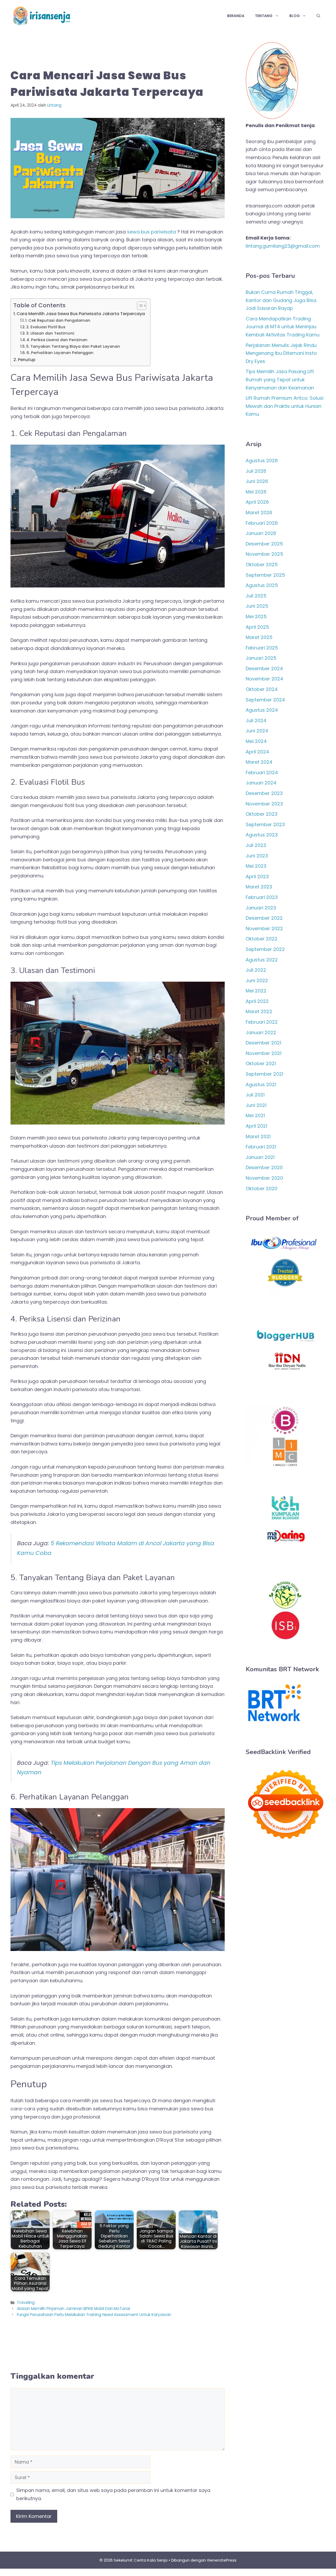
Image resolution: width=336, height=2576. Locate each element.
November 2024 (264, 679)
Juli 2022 (256, 970)
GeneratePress (222, 2560)
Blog (295, 16)
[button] (318, 16)
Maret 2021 (258, 1136)
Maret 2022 (259, 1011)
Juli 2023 (256, 845)
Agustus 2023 (262, 835)
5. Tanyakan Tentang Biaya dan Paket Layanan (73, 346)
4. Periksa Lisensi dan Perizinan (57, 340)
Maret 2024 (259, 762)
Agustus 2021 (261, 1084)
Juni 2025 (257, 606)
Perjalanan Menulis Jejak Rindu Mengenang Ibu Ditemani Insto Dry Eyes (281, 353)
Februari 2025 (262, 648)
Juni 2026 (257, 481)
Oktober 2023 (262, 814)
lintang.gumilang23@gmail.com (283, 246)
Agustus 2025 (262, 585)
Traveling (26, 2302)
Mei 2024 (256, 741)
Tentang (264, 16)
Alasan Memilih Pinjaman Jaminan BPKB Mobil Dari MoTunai (73, 2309)
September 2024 (265, 700)
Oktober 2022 (262, 939)
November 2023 (264, 804)
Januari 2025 (261, 658)
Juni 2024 (257, 731)
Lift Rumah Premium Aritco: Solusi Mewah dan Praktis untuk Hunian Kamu (285, 406)
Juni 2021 (256, 1105)
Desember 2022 (264, 918)
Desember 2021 (263, 1043)
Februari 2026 (262, 523)
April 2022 (257, 1001)
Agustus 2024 (262, 710)
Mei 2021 (255, 1115)
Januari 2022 (261, 1032)
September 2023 (265, 824)
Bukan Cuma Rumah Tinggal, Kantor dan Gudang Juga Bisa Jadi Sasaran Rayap (281, 300)
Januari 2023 (261, 908)
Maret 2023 (259, 887)
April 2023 (257, 876)
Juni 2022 (257, 980)
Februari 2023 (262, 897)
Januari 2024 (261, 783)
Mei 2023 (256, 866)
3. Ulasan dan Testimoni (50, 333)
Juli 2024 (256, 720)
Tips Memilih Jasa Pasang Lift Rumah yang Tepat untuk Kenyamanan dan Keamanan (280, 379)
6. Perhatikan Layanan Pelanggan (60, 353)
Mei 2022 (256, 991)
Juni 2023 (257, 856)
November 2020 (264, 1178)
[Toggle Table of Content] (139, 306)
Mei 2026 (256, 492)
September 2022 (265, 949)
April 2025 (257, 627)
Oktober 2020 (262, 1188)
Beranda (236, 16)
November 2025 (264, 554)
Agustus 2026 (262, 460)
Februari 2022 (262, 1022)
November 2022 (264, 928)
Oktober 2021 (261, 1063)
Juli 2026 (256, 471)
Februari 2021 (261, 1147)
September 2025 (265, 575)
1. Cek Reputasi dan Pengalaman (58, 320)
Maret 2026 (259, 512)
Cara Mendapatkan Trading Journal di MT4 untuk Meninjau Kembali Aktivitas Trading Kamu (283, 327)
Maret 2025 (259, 637)
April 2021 (256, 1126)
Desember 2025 (264, 544)
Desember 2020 (264, 1167)
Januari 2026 (261, 533)
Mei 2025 (256, 616)
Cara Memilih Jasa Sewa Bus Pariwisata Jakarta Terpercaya (81, 314)
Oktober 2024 (262, 689)
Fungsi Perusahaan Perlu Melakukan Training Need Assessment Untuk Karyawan (94, 2315)
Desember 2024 (264, 668)
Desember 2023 (264, 793)
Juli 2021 (255, 1095)
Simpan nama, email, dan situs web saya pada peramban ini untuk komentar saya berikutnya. (113, 2494)
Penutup (27, 360)
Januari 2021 (260, 1157)
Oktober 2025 (262, 564)
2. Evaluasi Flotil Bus (46, 327)
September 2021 (264, 1074)
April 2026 (257, 502)
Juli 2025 (256, 596)
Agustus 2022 (262, 960)
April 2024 (257, 752)
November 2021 (264, 1053)
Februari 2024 (262, 772)
